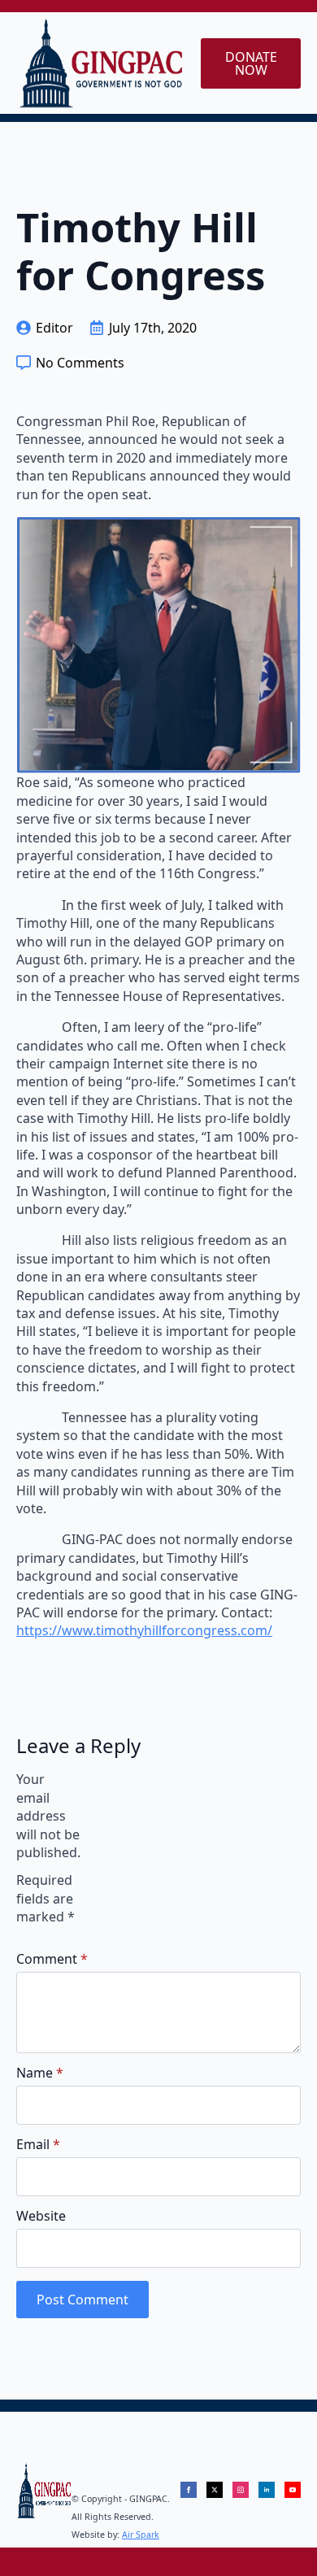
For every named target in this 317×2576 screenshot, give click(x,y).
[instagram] (241, 2490)
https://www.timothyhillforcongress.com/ (144, 1630)
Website (41, 2216)
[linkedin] (267, 2490)
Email (38, 2144)
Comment (52, 1959)
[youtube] (293, 2490)
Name (40, 2073)
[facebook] (189, 2490)
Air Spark (141, 2535)
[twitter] (215, 2490)
